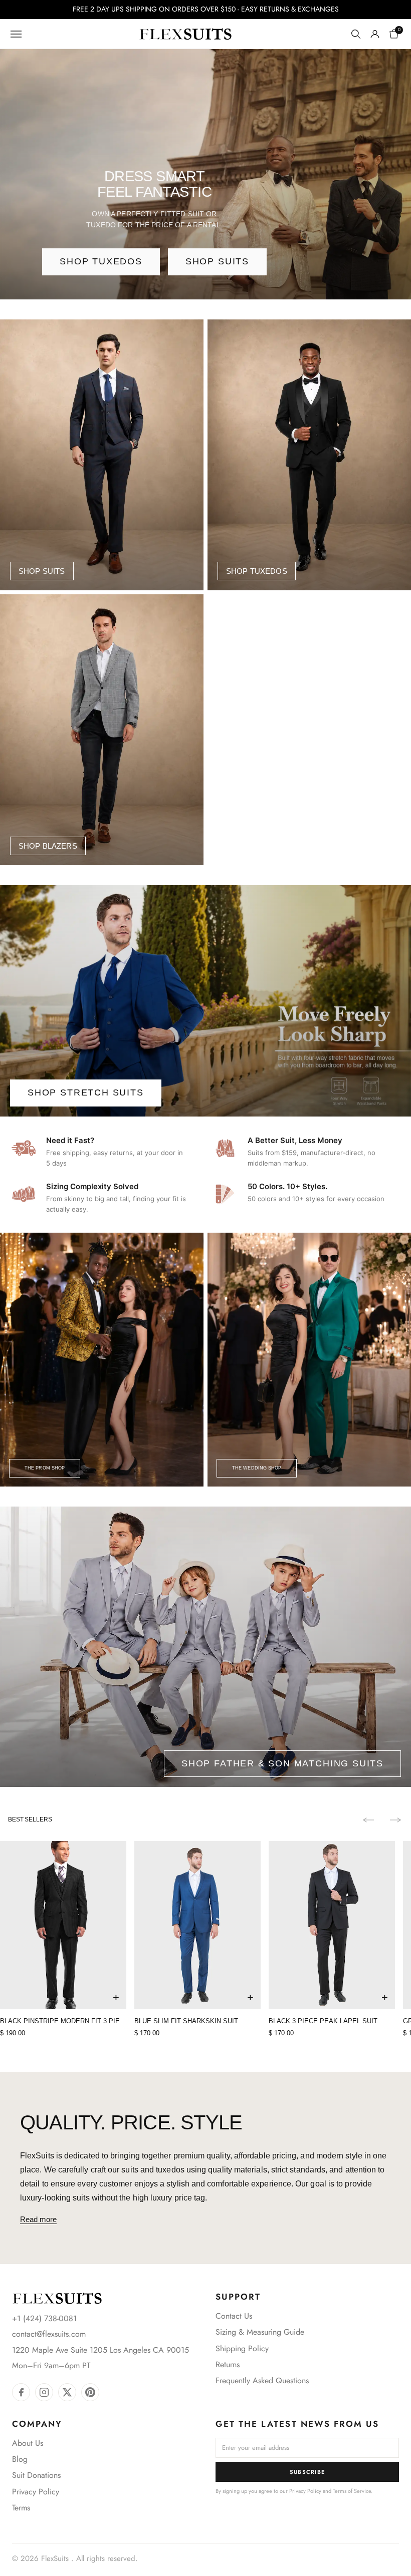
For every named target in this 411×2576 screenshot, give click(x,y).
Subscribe (307, 2472)
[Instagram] (44, 2392)
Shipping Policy (242, 2348)
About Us (28, 2443)
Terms (21, 2508)
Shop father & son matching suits (282, 1763)
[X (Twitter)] (67, 2392)
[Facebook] (21, 2392)
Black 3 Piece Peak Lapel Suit (323, 2021)
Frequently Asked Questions (262, 2380)
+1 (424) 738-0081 (44, 2318)
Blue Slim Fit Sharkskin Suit (186, 2021)
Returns (228, 2364)
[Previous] (368, 1820)
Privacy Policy (36, 2492)
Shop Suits (217, 261)
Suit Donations (36, 2475)
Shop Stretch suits (86, 1092)
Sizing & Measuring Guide (260, 2332)
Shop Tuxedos (101, 261)
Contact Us (234, 2316)
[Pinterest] (90, 2392)
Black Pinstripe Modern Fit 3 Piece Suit (63, 2021)
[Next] (395, 1820)
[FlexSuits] (57, 2298)
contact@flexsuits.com (49, 2334)
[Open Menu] (16, 34)
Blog (20, 2459)
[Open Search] (356, 34)
